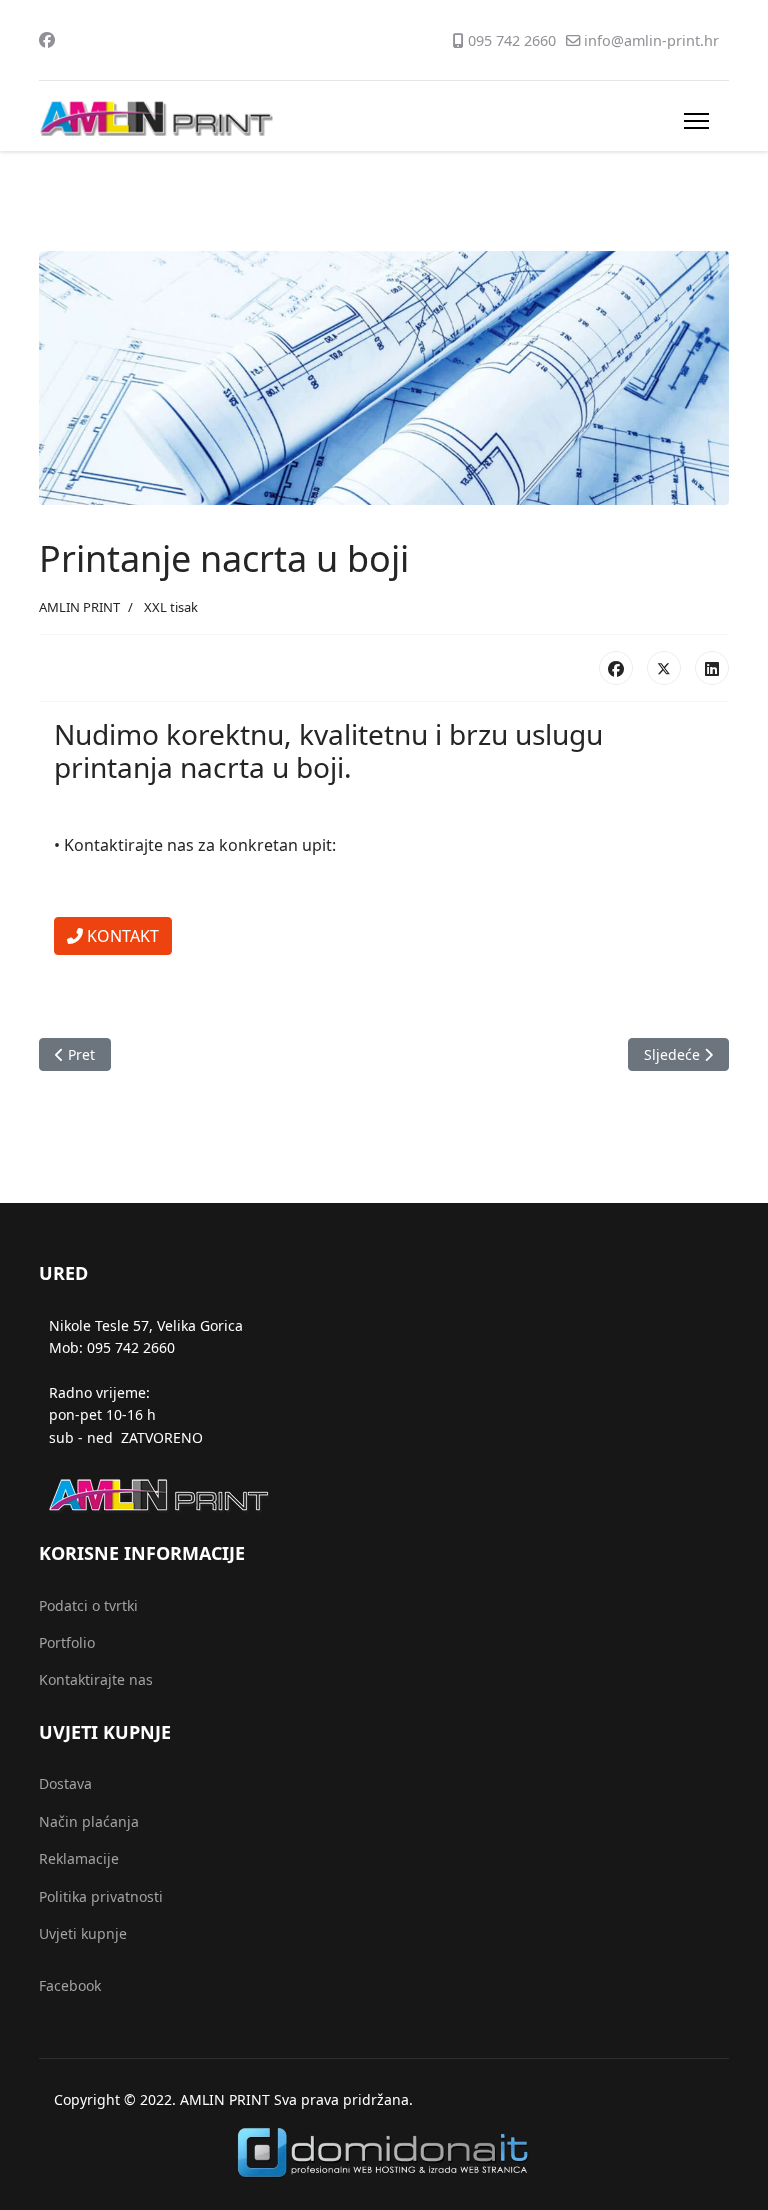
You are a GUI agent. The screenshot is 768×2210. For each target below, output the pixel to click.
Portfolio (67, 1642)
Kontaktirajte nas (96, 1679)
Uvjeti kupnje (83, 1933)
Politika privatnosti (101, 1896)
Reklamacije (79, 1858)
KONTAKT (121, 936)
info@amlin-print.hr (651, 40)
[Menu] (696, 121)
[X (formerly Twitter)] (664, 668)
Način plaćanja (89, 1821)
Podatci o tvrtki (88, 1605)
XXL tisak (171, 607)
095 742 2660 (512, 40)
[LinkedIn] (712, 668)
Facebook (70, 1985)
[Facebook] (47, 40)
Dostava (65, 1783)
